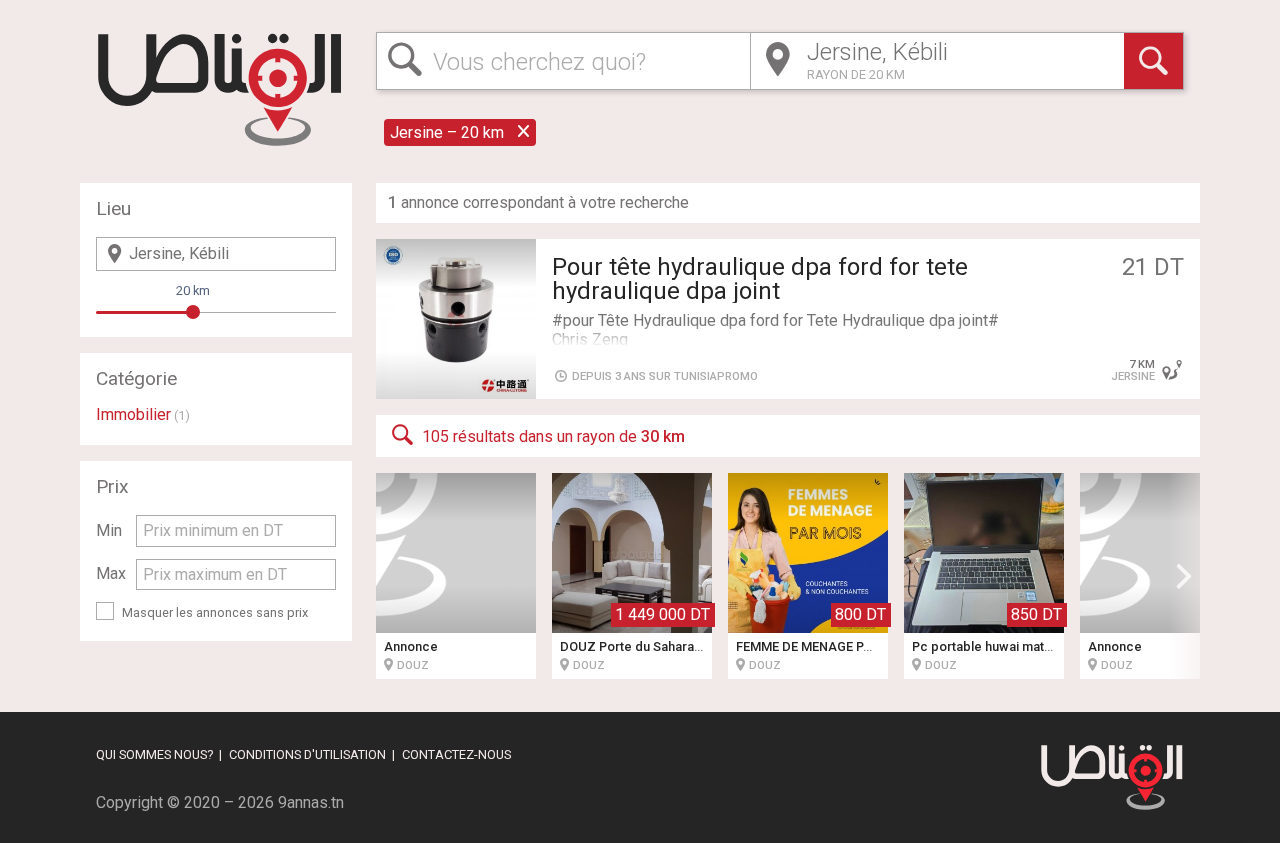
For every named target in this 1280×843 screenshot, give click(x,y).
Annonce (411, 646)
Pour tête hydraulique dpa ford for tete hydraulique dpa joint (760, 279)
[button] (1184, 576)
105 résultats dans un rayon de (553, 436)
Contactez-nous (456, 754)
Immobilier (133, 414)
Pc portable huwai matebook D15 (1010, 646)
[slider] (193, 312)
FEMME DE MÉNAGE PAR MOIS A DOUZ (851, 646)
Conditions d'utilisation (307, 754)
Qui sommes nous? (154, 754)
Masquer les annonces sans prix (215, 612)
